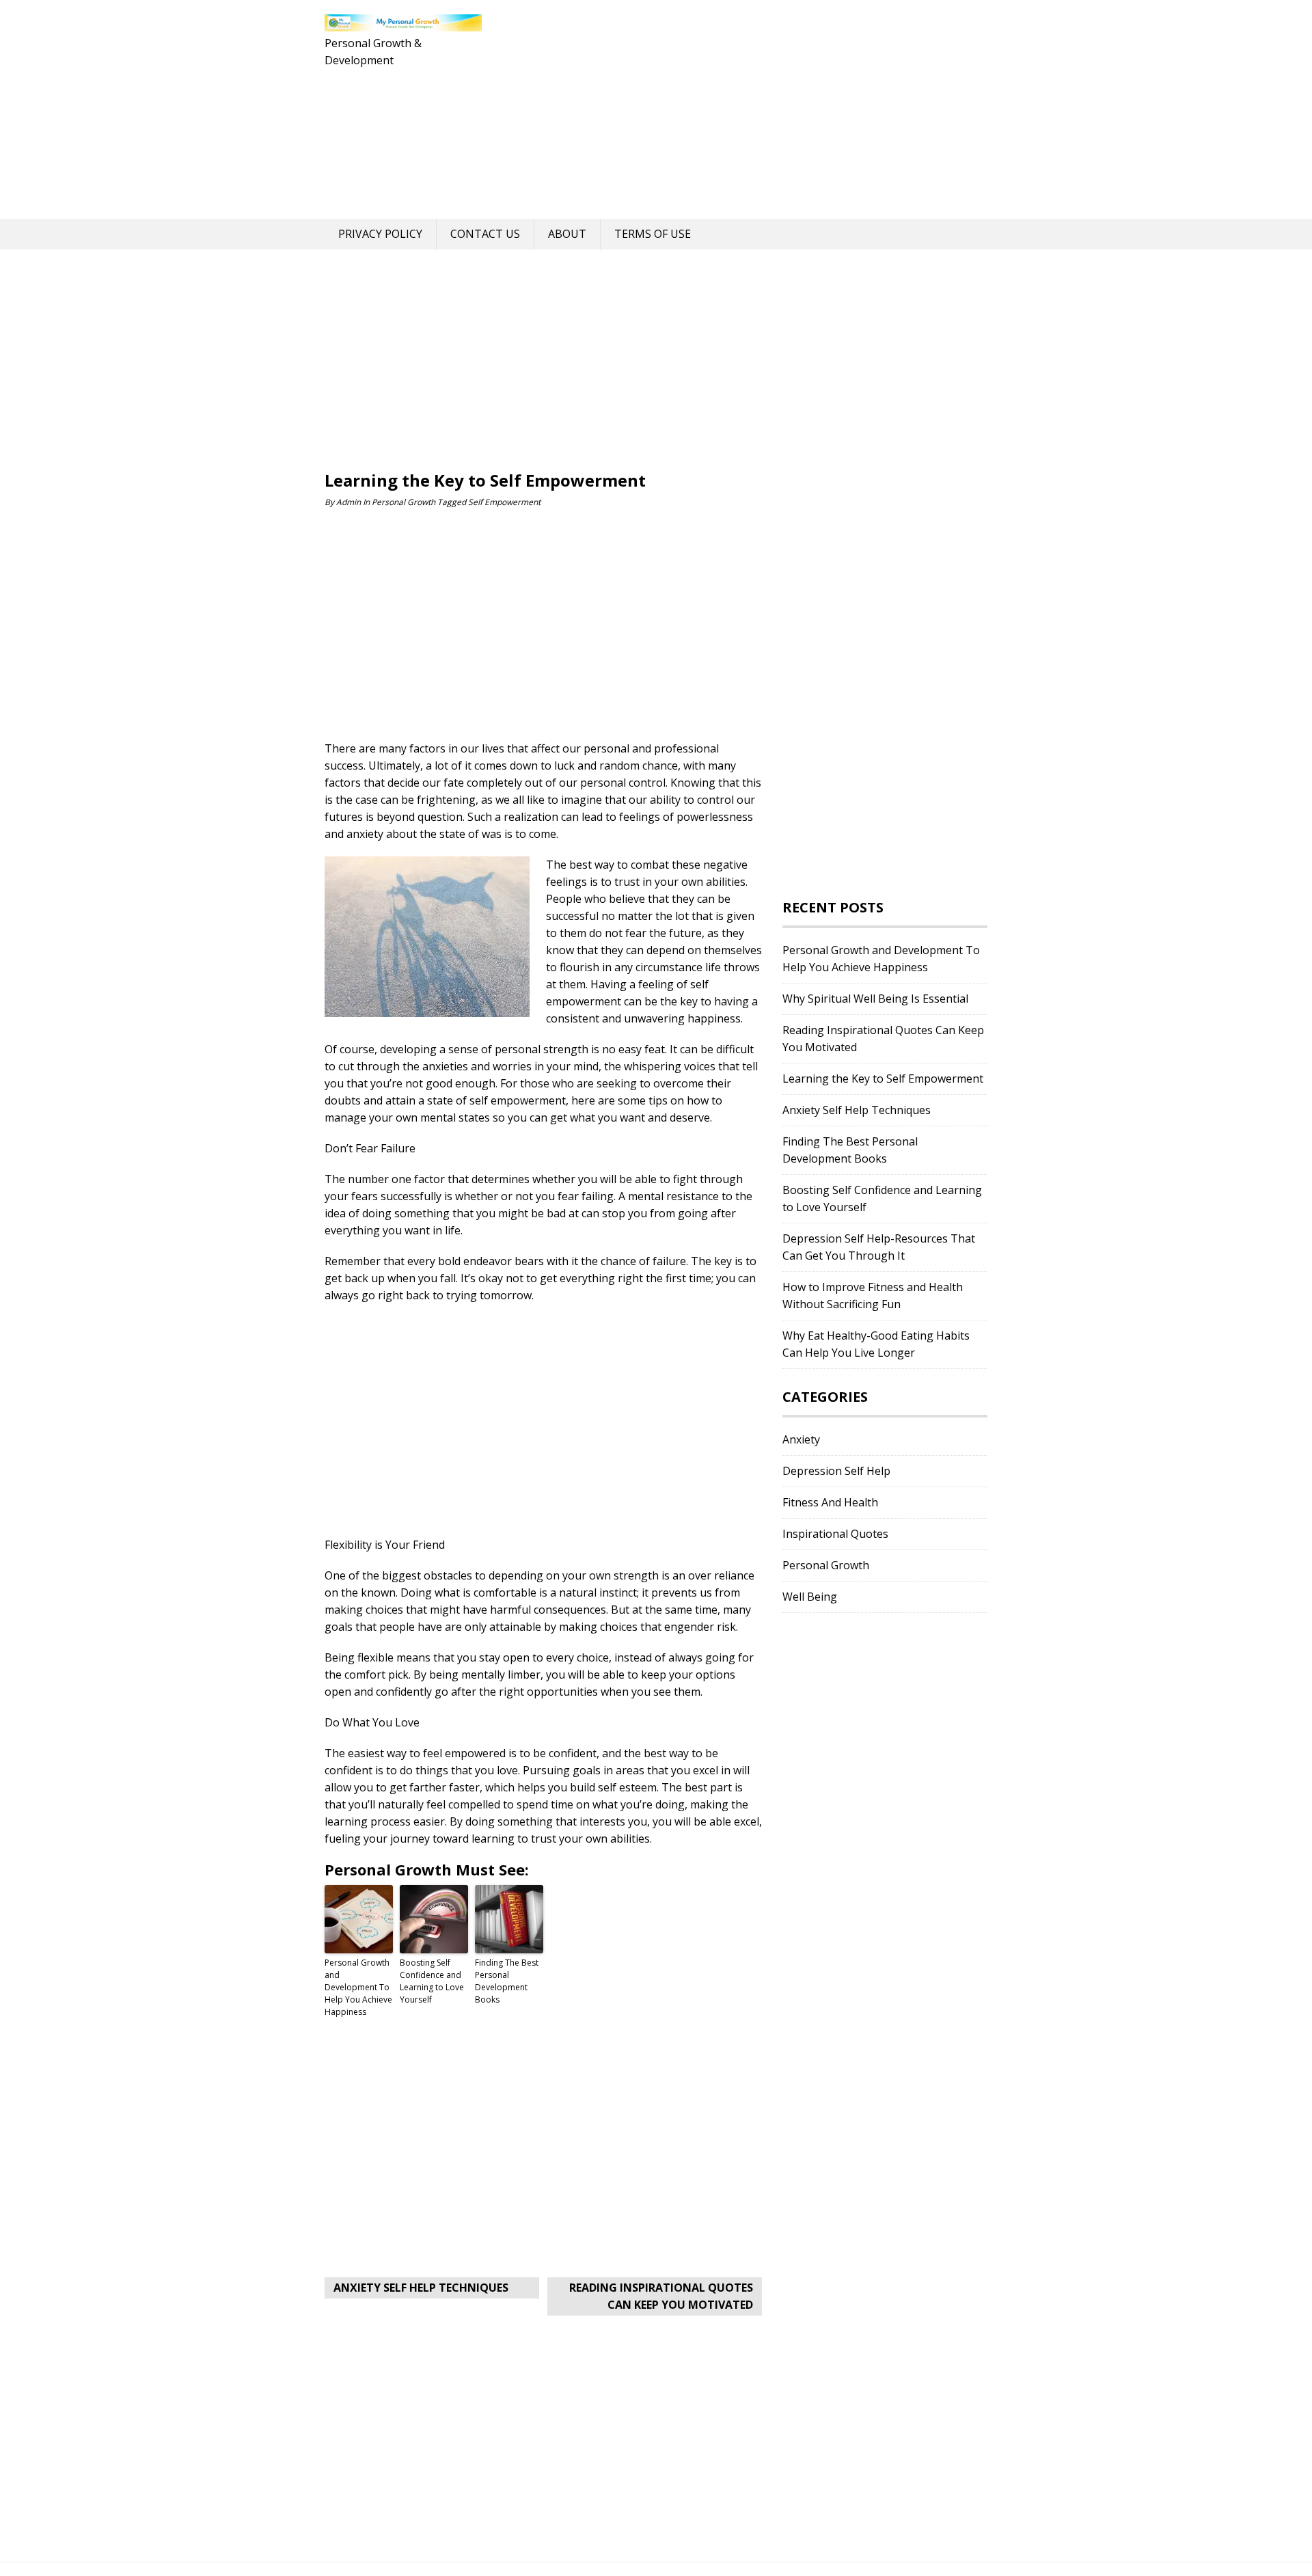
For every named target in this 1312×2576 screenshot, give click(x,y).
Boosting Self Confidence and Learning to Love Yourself (432, 1981)
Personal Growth (404, 502)
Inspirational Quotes (835, 1534)
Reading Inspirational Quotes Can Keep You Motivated (661, 2296)
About (567, 234)
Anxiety (801, 1439)
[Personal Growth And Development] (403, 24)
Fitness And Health (830, 1502)
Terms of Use (653, 234)
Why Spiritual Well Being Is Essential (875, 999)
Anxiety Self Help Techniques (421, 2288)
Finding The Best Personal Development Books (507, 1981)
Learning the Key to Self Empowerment (883, 1079)
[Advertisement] (735, 109)
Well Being (810, 1597)
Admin (348, 502)
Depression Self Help (836, 1471)
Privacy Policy (380, 234)
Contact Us (485, 234)
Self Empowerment (504, 502)
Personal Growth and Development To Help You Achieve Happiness (358, 1987)
